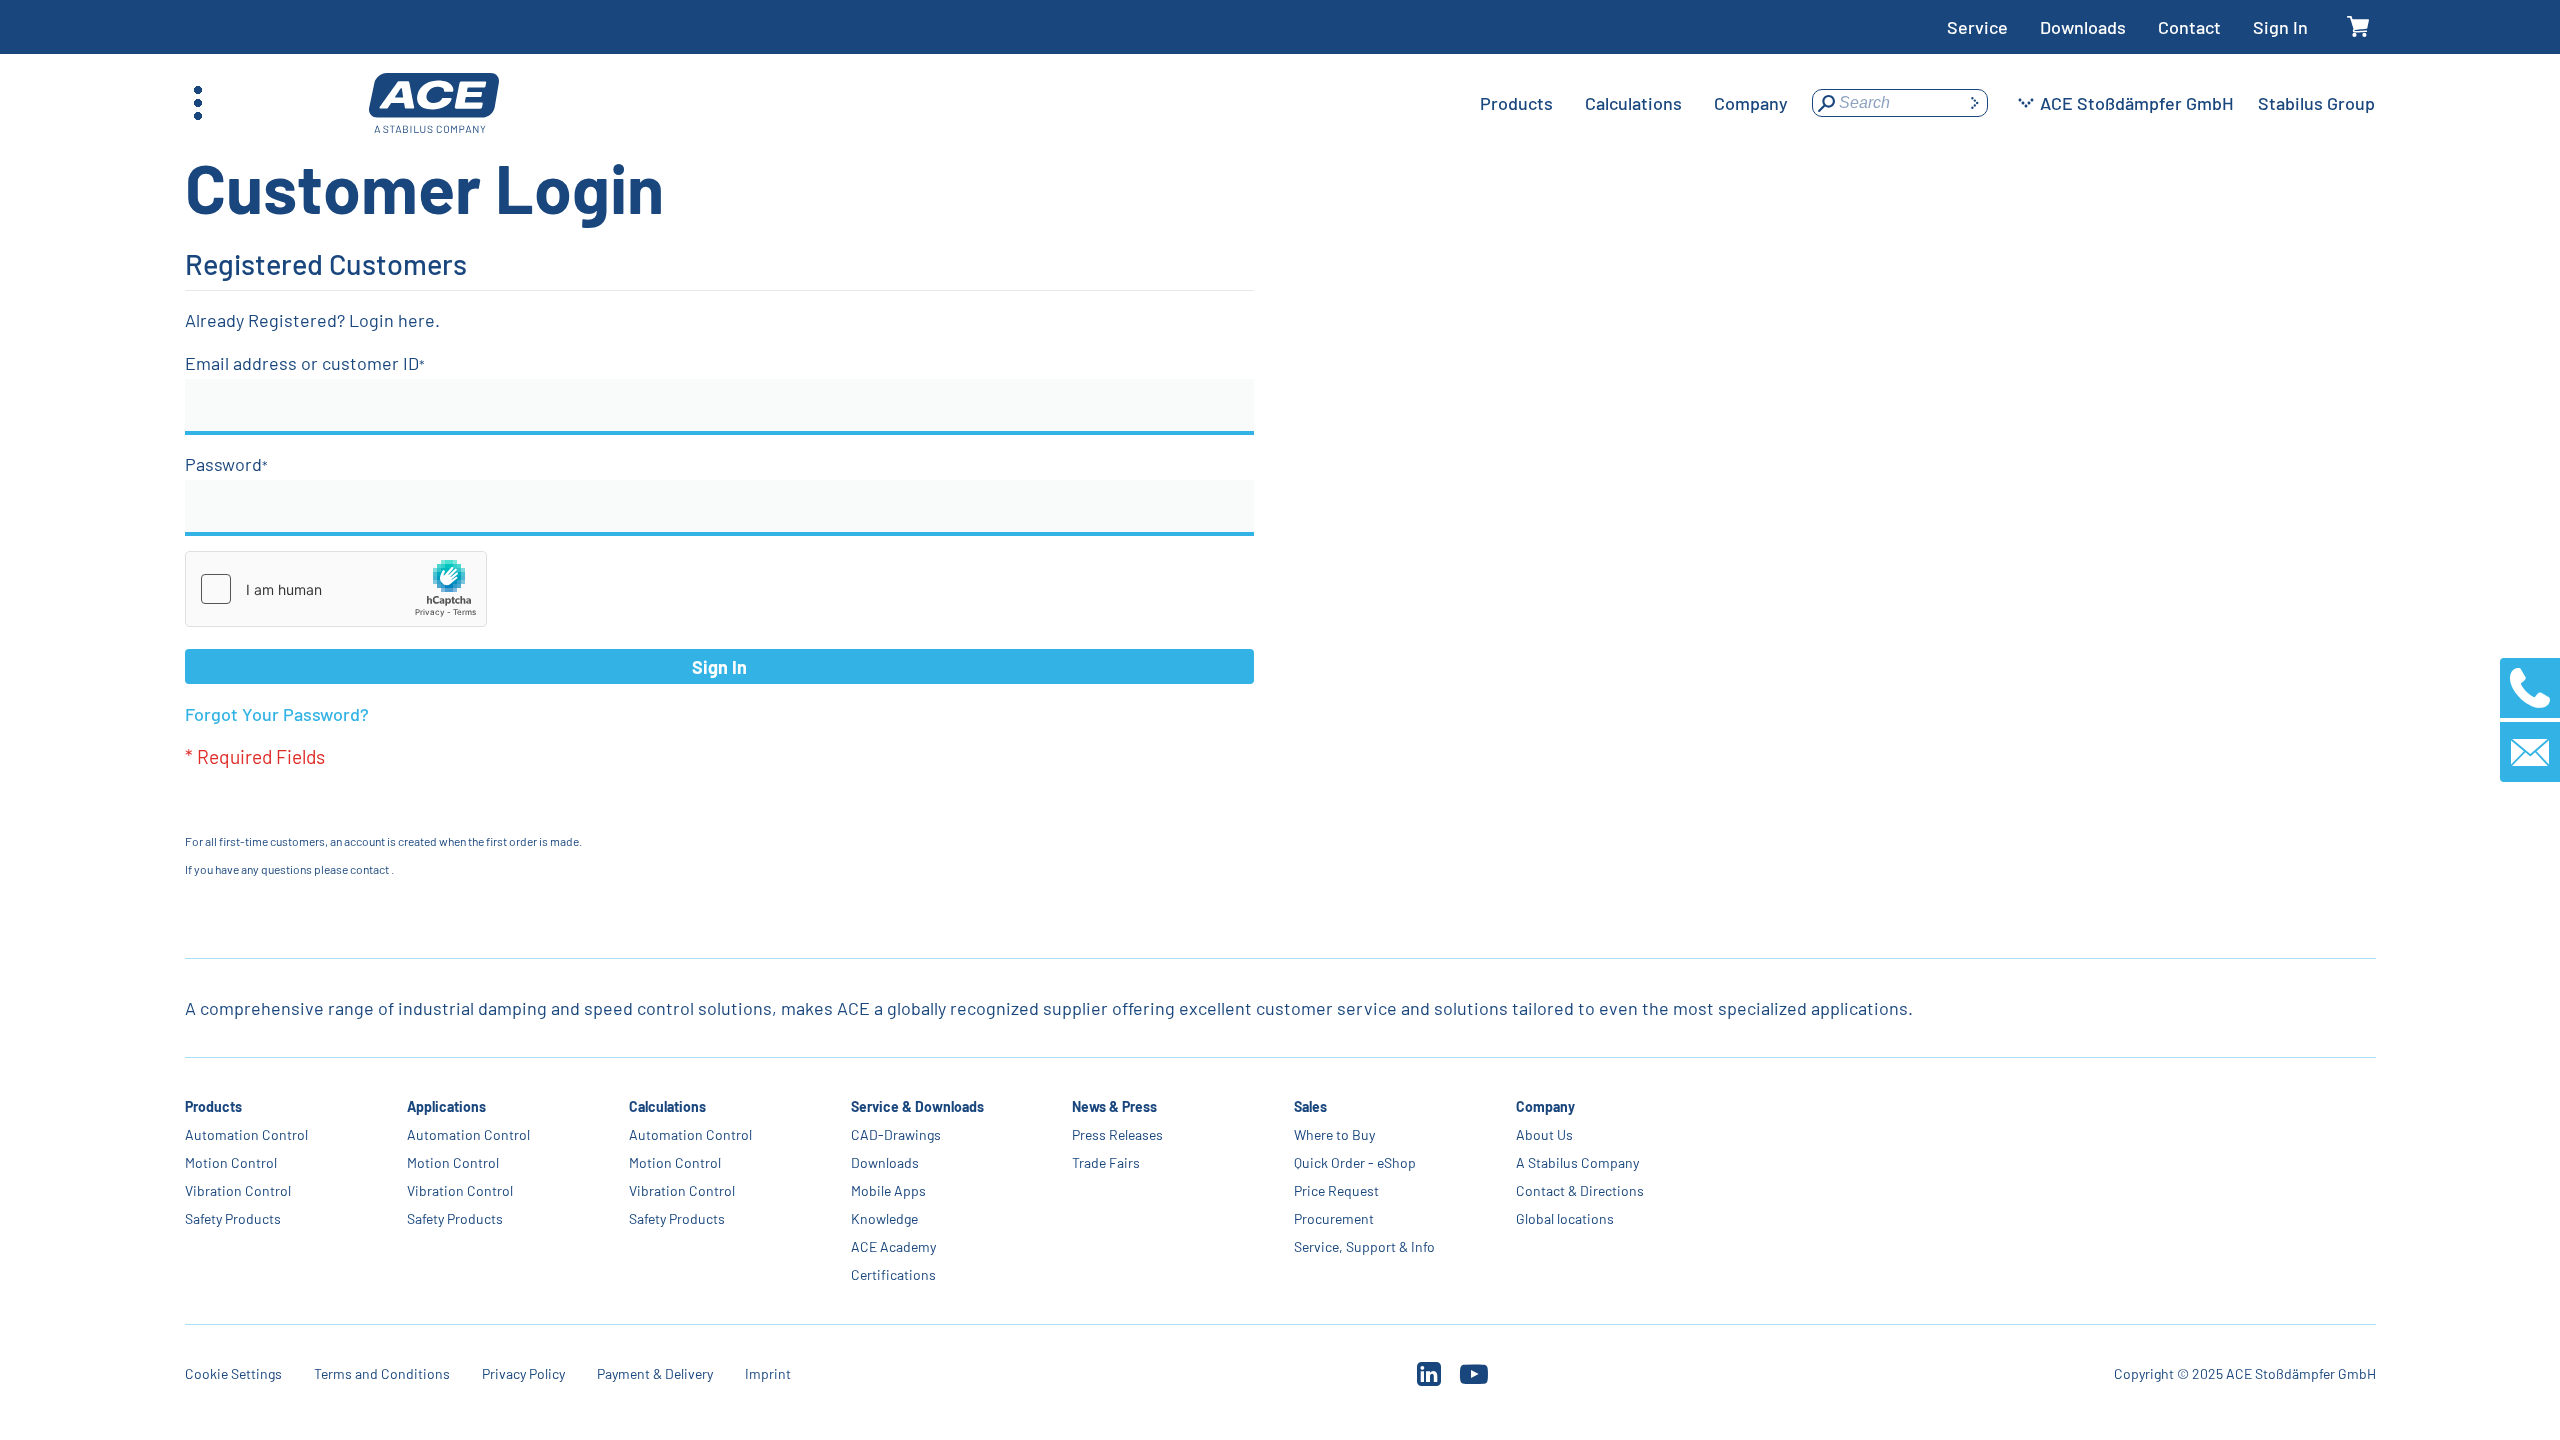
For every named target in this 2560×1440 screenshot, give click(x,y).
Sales (1310, 1106)
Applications (446, 1106)
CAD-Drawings (895, 1134)
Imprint (768, 1373)
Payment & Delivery (655, 1373)
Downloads (2083, 27)
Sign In (2280, 27)
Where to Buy (1334, 1134)
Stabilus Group (2316, 103)
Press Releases (1117, 1134)
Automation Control (246, 1134)
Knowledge (883, 1218)
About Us (1544, 1134)
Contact (2189, 27)
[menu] (1634, 103)
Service (1977, 27)
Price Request (1336, 1190)
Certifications (892, 1274)
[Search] (1974, 103)
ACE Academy (892, 1246)
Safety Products (233, 1218)
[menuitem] (1516, 103)
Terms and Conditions (382, 1373)
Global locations (1565, 1218)
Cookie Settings (233, 1373)
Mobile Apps (887, 1190)
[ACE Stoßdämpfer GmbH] (434, 103)
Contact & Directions (1580, 1190)
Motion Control (231, 1162)
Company (1545, 1106)
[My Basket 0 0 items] (2357, 27)
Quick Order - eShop (1355, 1162)
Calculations (666, 1106)
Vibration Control (238, 1190)
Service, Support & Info (1364, 1246)
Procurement (1334, 1218)
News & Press (1114, 1106)
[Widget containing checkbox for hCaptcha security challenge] (336, 589)
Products (213, 1106)
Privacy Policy (523, 1373)
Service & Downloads (916, 1106)
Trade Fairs (1106, 1162)
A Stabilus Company (1577, 1162)
